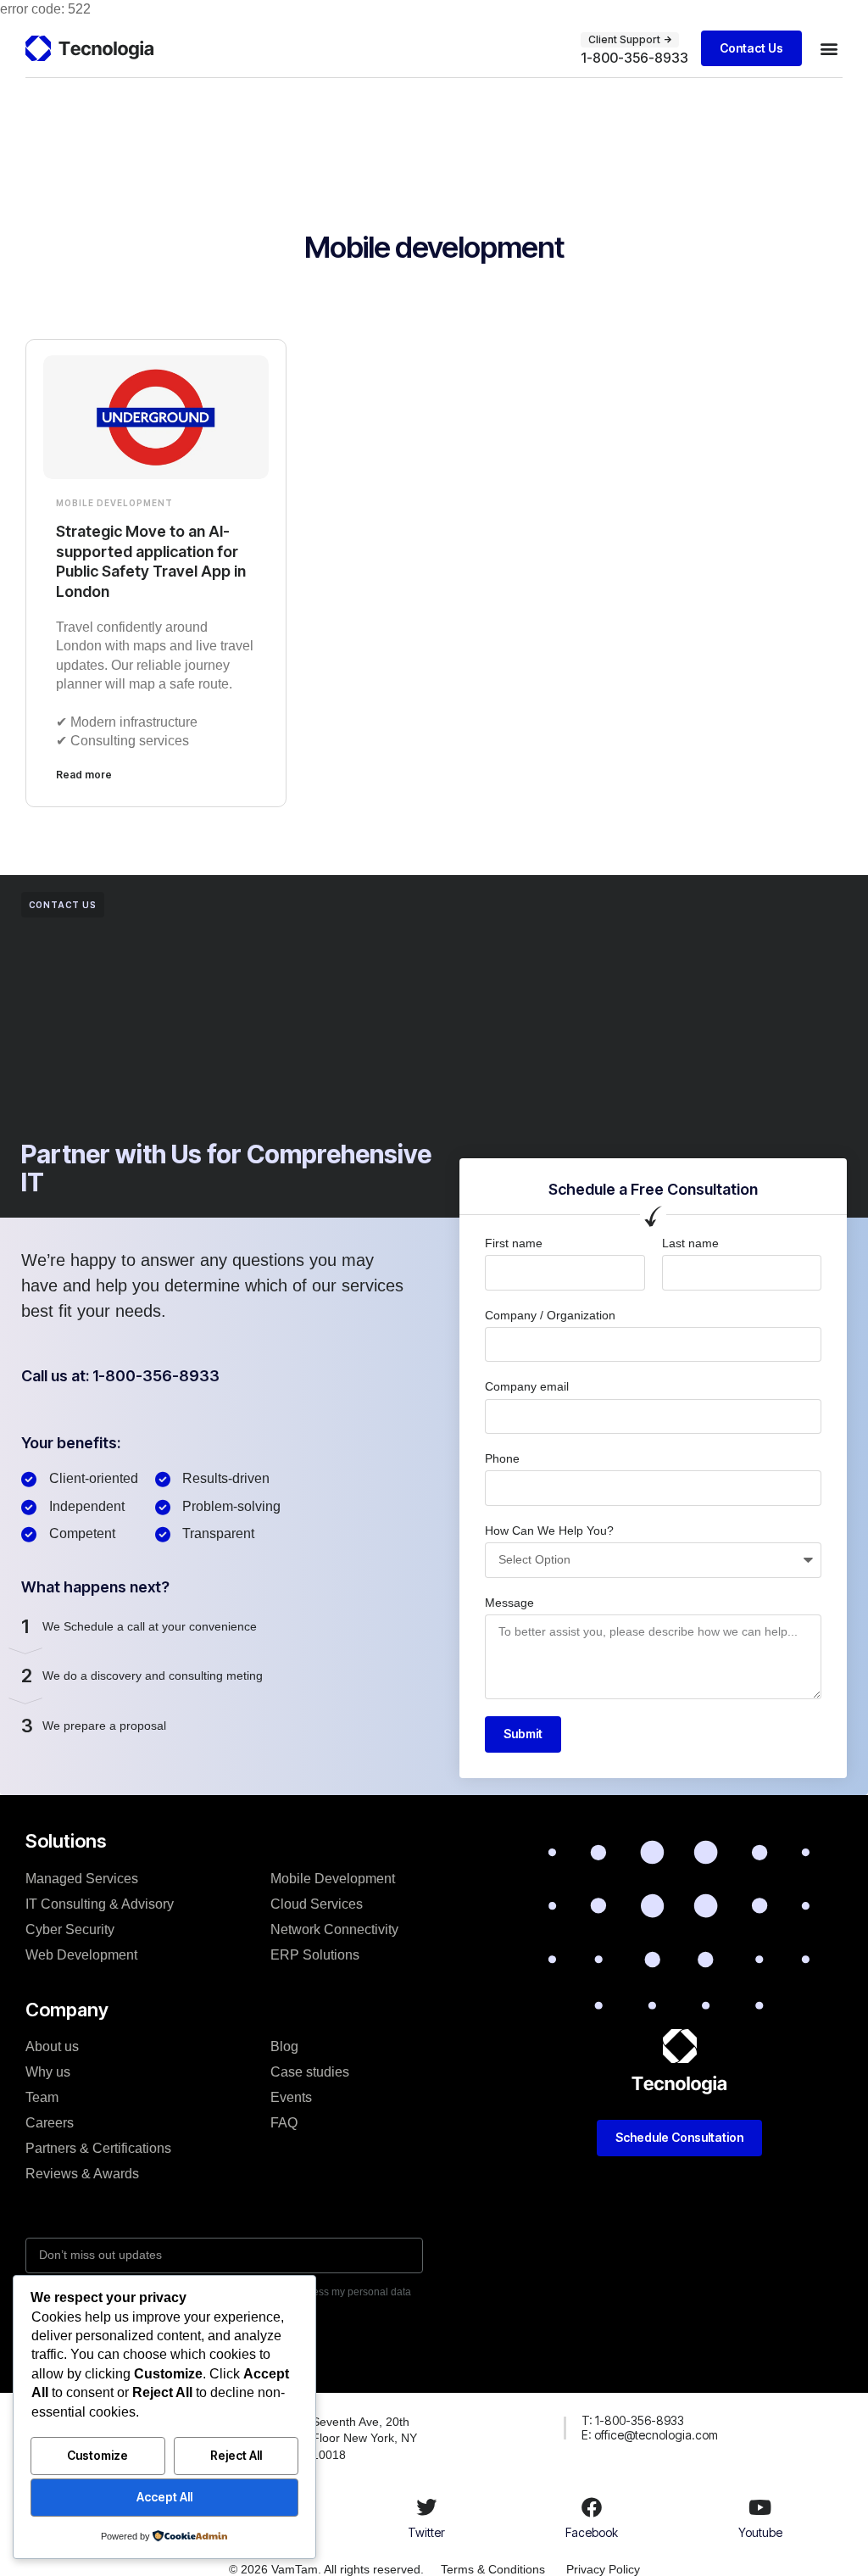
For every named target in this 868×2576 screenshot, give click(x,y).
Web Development (81, 1955)
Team (42, 2097)
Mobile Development (333, 1879)
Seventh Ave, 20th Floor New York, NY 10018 (364, 2438)
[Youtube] (760, 2507)
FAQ (284, 2123)
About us (52, 2046)
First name (514, 1243)
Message (509, 1603)
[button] (829, 48)
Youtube (760, 2532)
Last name (690, 1243)
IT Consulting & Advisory (100, 1904)
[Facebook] (592, 2507)
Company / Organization (550, 1315)
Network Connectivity (334, 1929)
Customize (97, 2455)
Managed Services (82, 1879)
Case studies (310, 2072)
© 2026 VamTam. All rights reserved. (326, 2569)
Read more (84, 775)
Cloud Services (317, 1904)
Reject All (236, 2455)
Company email (527, 1386)
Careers (50, 2123)
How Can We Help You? (549, 1531)
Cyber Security (70, 1929)
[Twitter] (426, 2507)
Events (291, 2097)
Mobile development (114, 503)
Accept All (164, 2497)
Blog (284, 2046)
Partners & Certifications (98, 2148)
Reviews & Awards (82, 2174)
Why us (48, 2072)
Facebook (592, 2532)
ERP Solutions (315, 1955)
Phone (502, 1458)
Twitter (426, 2532)
